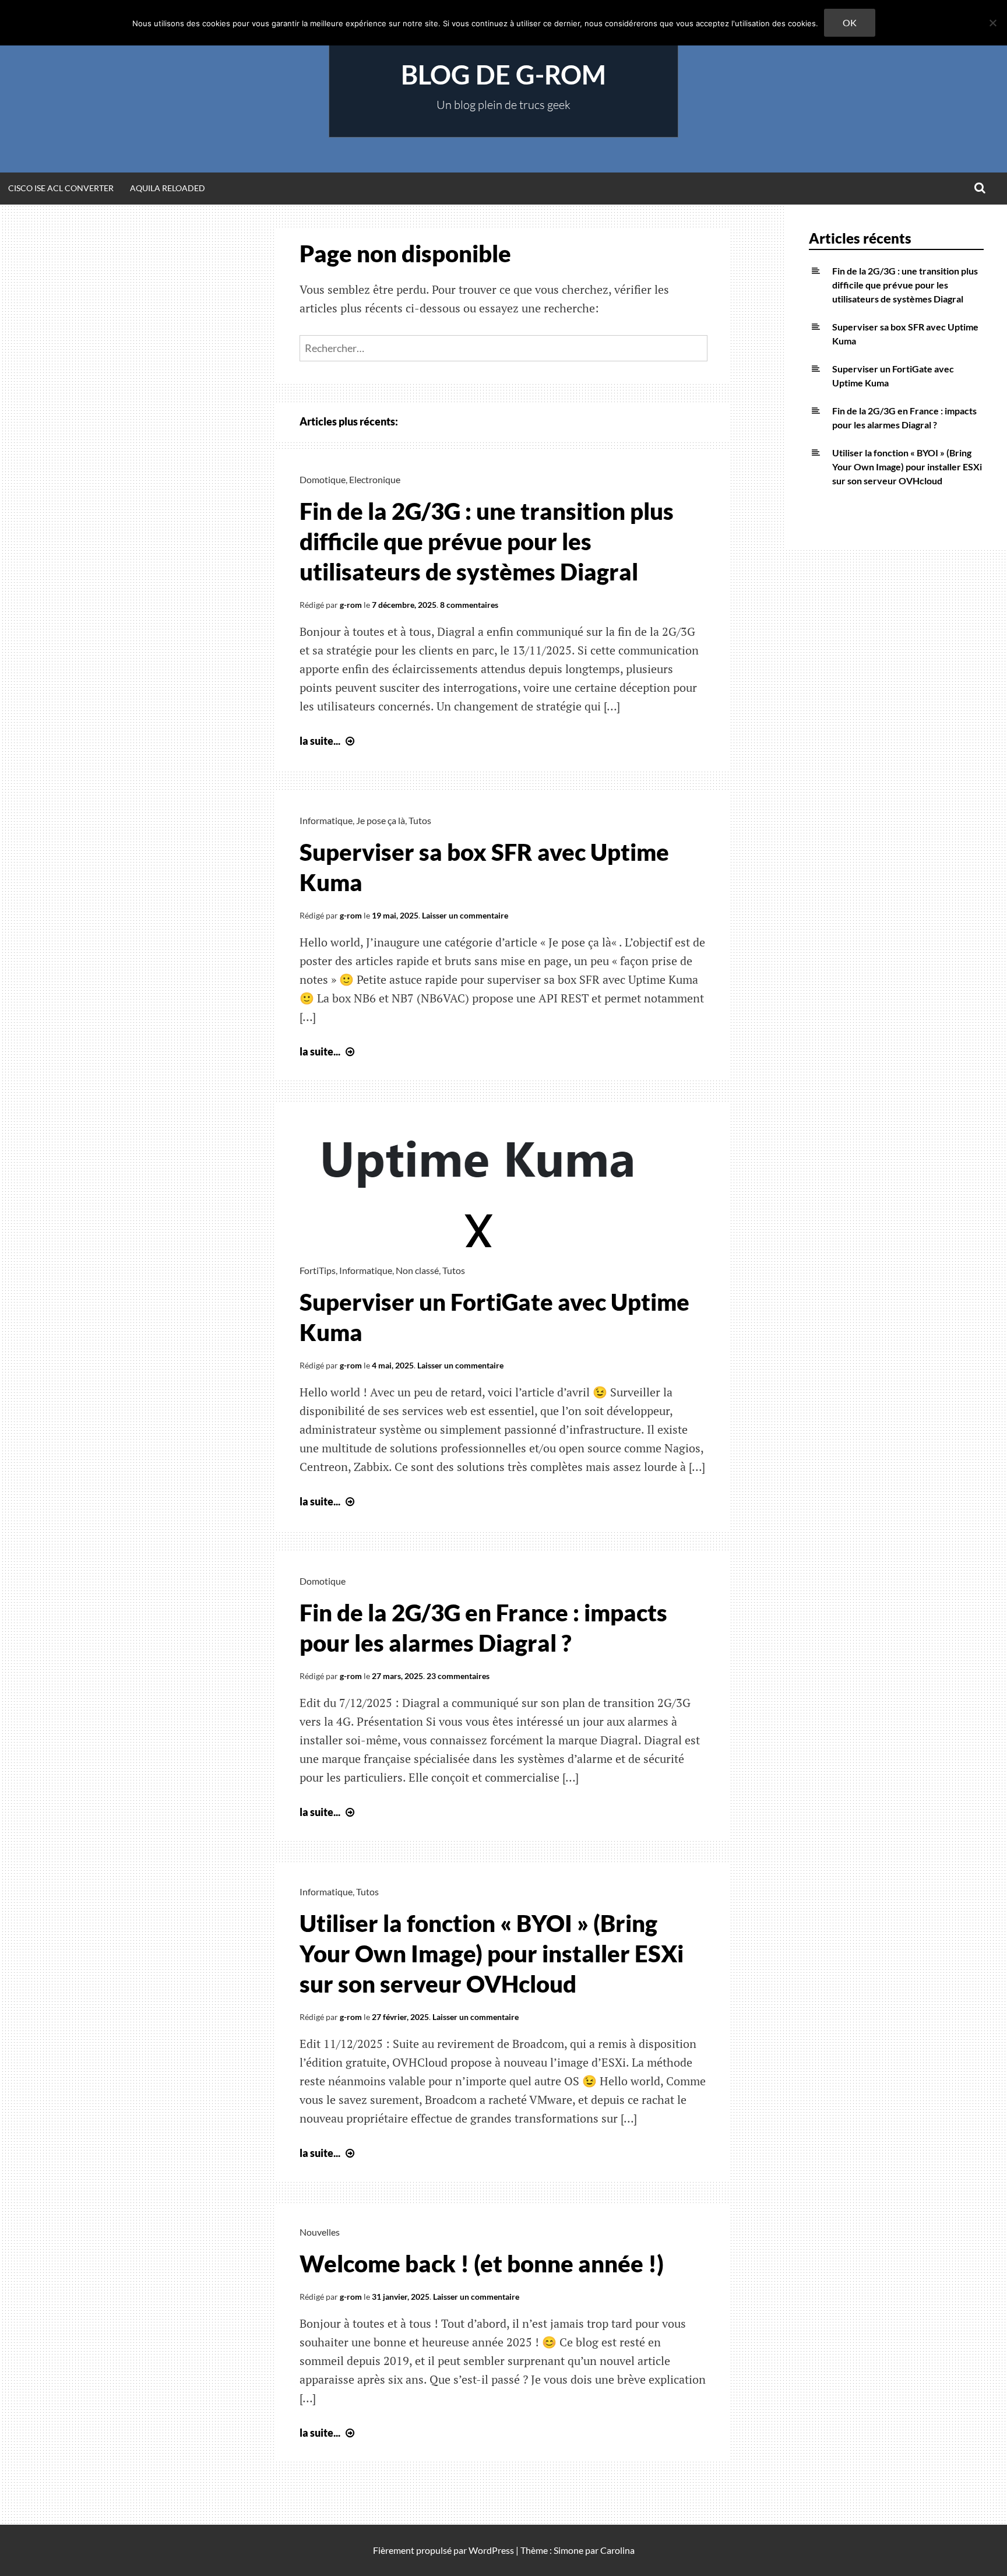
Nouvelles (320, 2232)
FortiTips (318, 1270)
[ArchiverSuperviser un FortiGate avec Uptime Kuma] (480, 1243)
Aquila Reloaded (168, 188)
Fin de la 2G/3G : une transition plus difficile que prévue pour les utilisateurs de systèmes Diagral (487, 541)
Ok (850, 22)
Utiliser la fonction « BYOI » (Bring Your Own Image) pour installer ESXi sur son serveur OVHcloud (492, 1954)
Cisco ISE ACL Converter (61, 188)
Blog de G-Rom (503, 75)
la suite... (328, 741)
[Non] (992, 23)
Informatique (326, 820)
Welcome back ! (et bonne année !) (482, 2264)
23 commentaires (458, 1676)
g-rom (351, 605)
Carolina (617, 2550)
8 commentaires (469, 605)
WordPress (491, 2550)
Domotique (323, 479)
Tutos (420, 820)
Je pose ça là (381, 820)
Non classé (417, 1270)
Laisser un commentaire (465, 915)
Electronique (375, 479)
